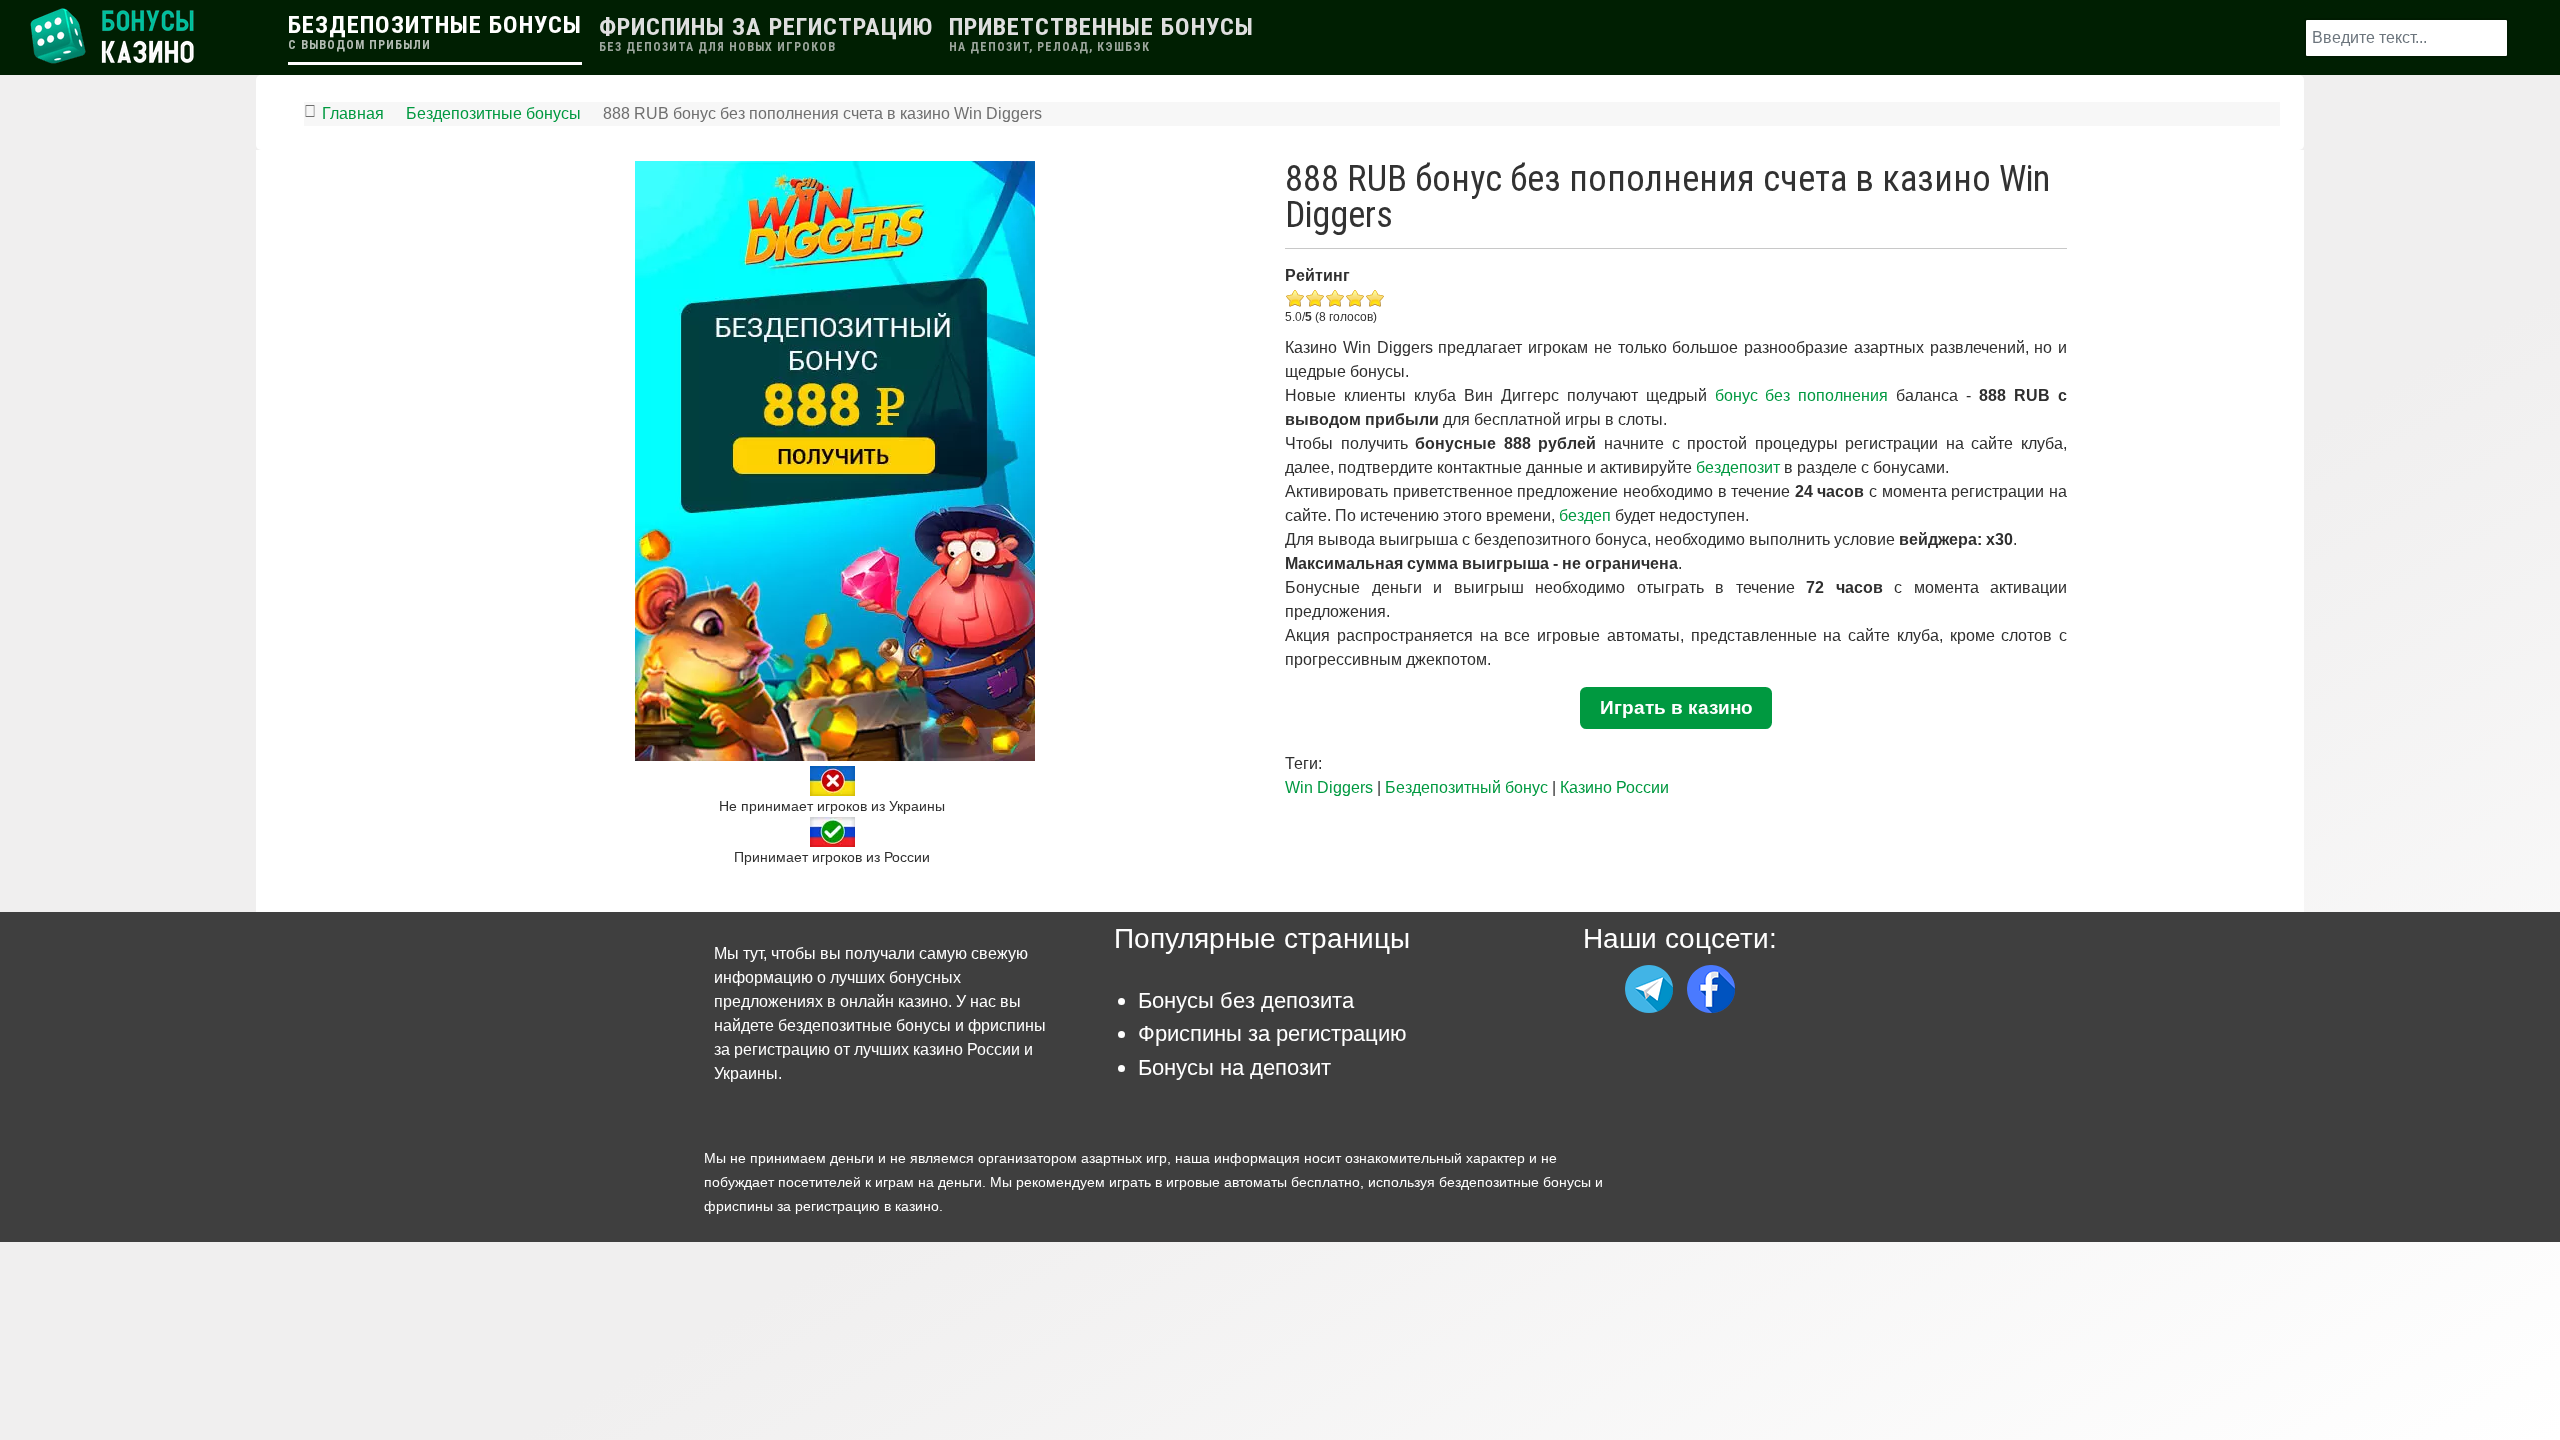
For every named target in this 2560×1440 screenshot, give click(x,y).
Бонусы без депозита (1246, 1000)
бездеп (1585, 515)
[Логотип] (115, 36)
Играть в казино (1676, 707)
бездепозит (1738, 467)
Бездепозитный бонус (1466, 787)
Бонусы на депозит (1234, 1067)
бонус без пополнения (1802, 395)
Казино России (1614, 787)
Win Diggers (1329, 787)
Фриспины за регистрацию (1272, 1033)
